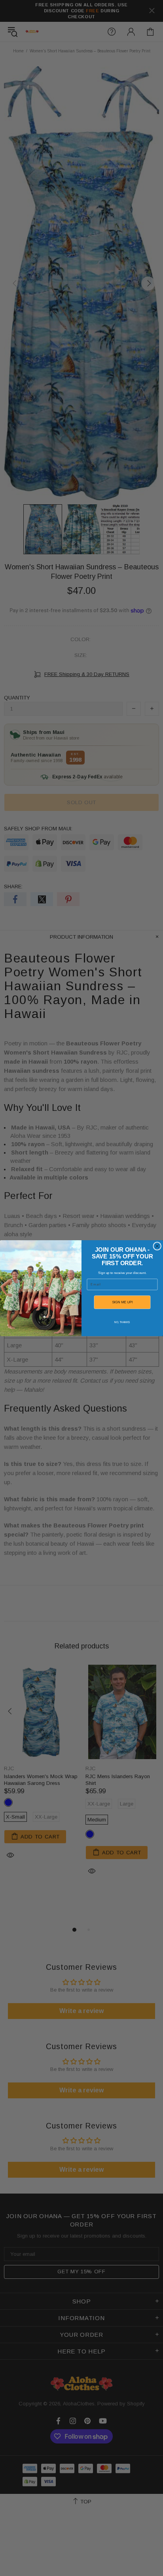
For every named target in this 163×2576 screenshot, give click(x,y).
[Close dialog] (157, 1246)
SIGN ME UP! (122, 1302)
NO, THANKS (122, 1322)
